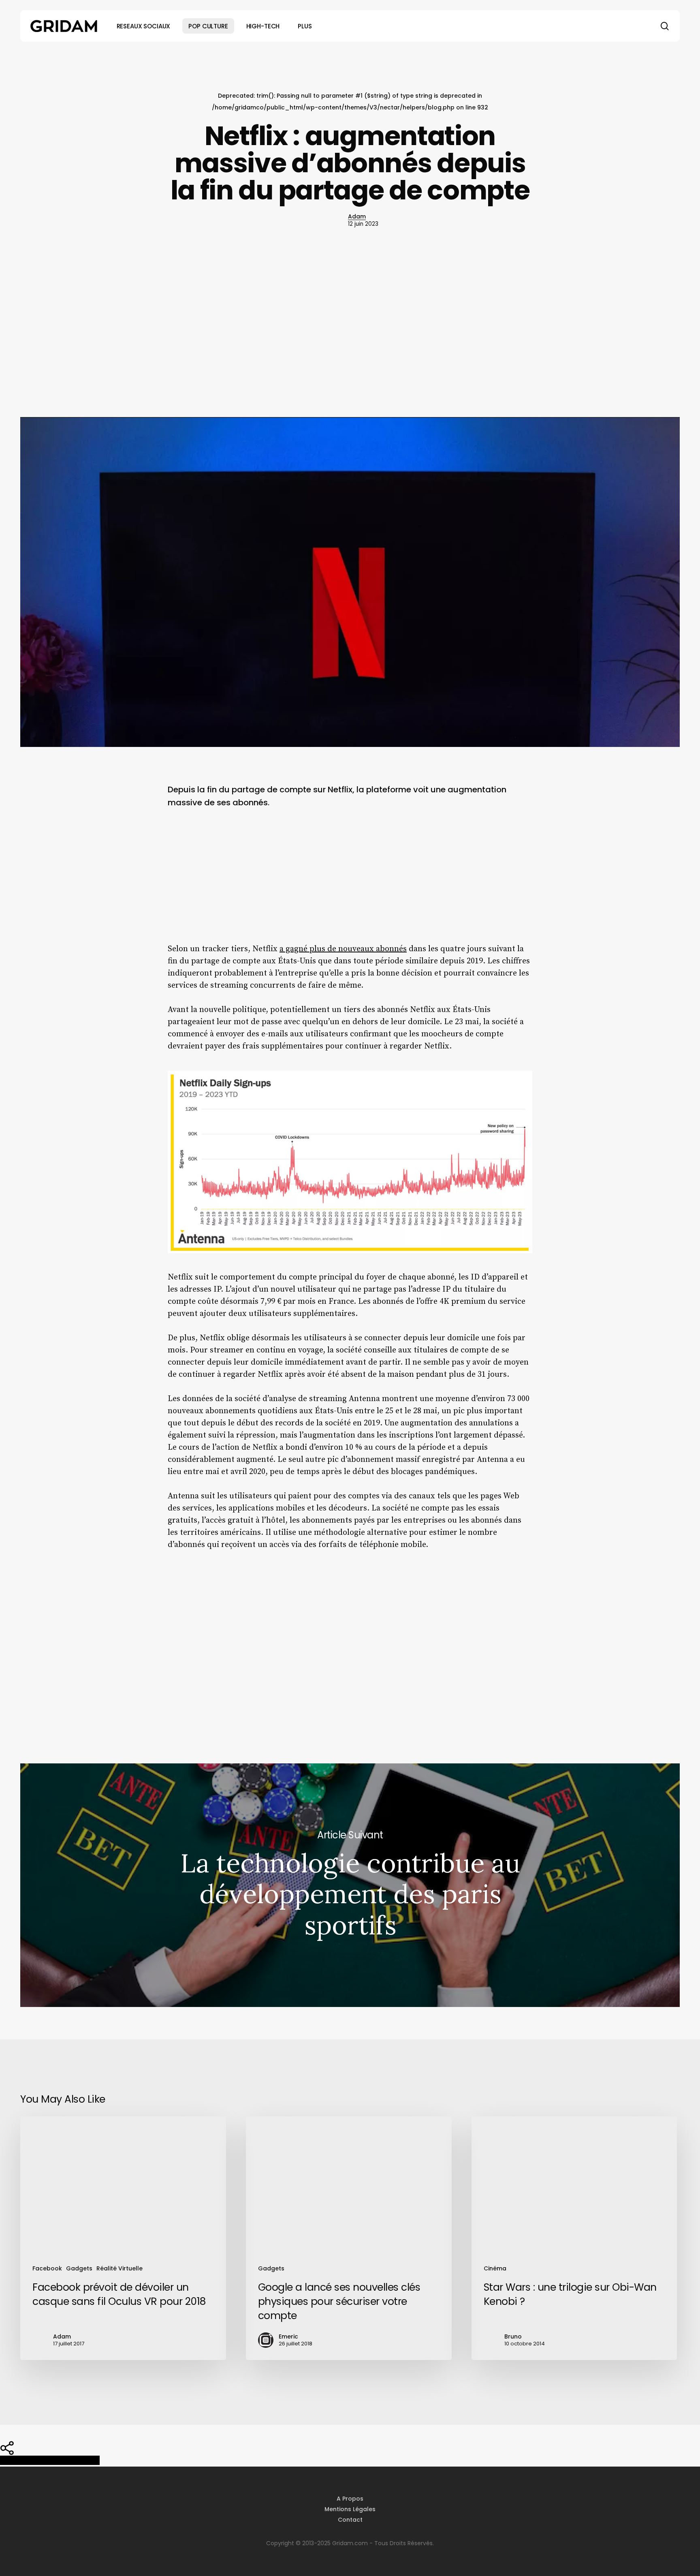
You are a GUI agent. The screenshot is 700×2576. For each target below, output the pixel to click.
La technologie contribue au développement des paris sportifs (350, 1885)
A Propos (350, 2499)
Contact (350, 2520)
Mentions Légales (350, 2509)
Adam (357, 216)
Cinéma (495, 2268)
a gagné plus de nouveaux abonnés (343, 949)
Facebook (47, 2268)
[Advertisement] (350, 324)
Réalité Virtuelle (120, 2268)
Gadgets (79, 2268)
